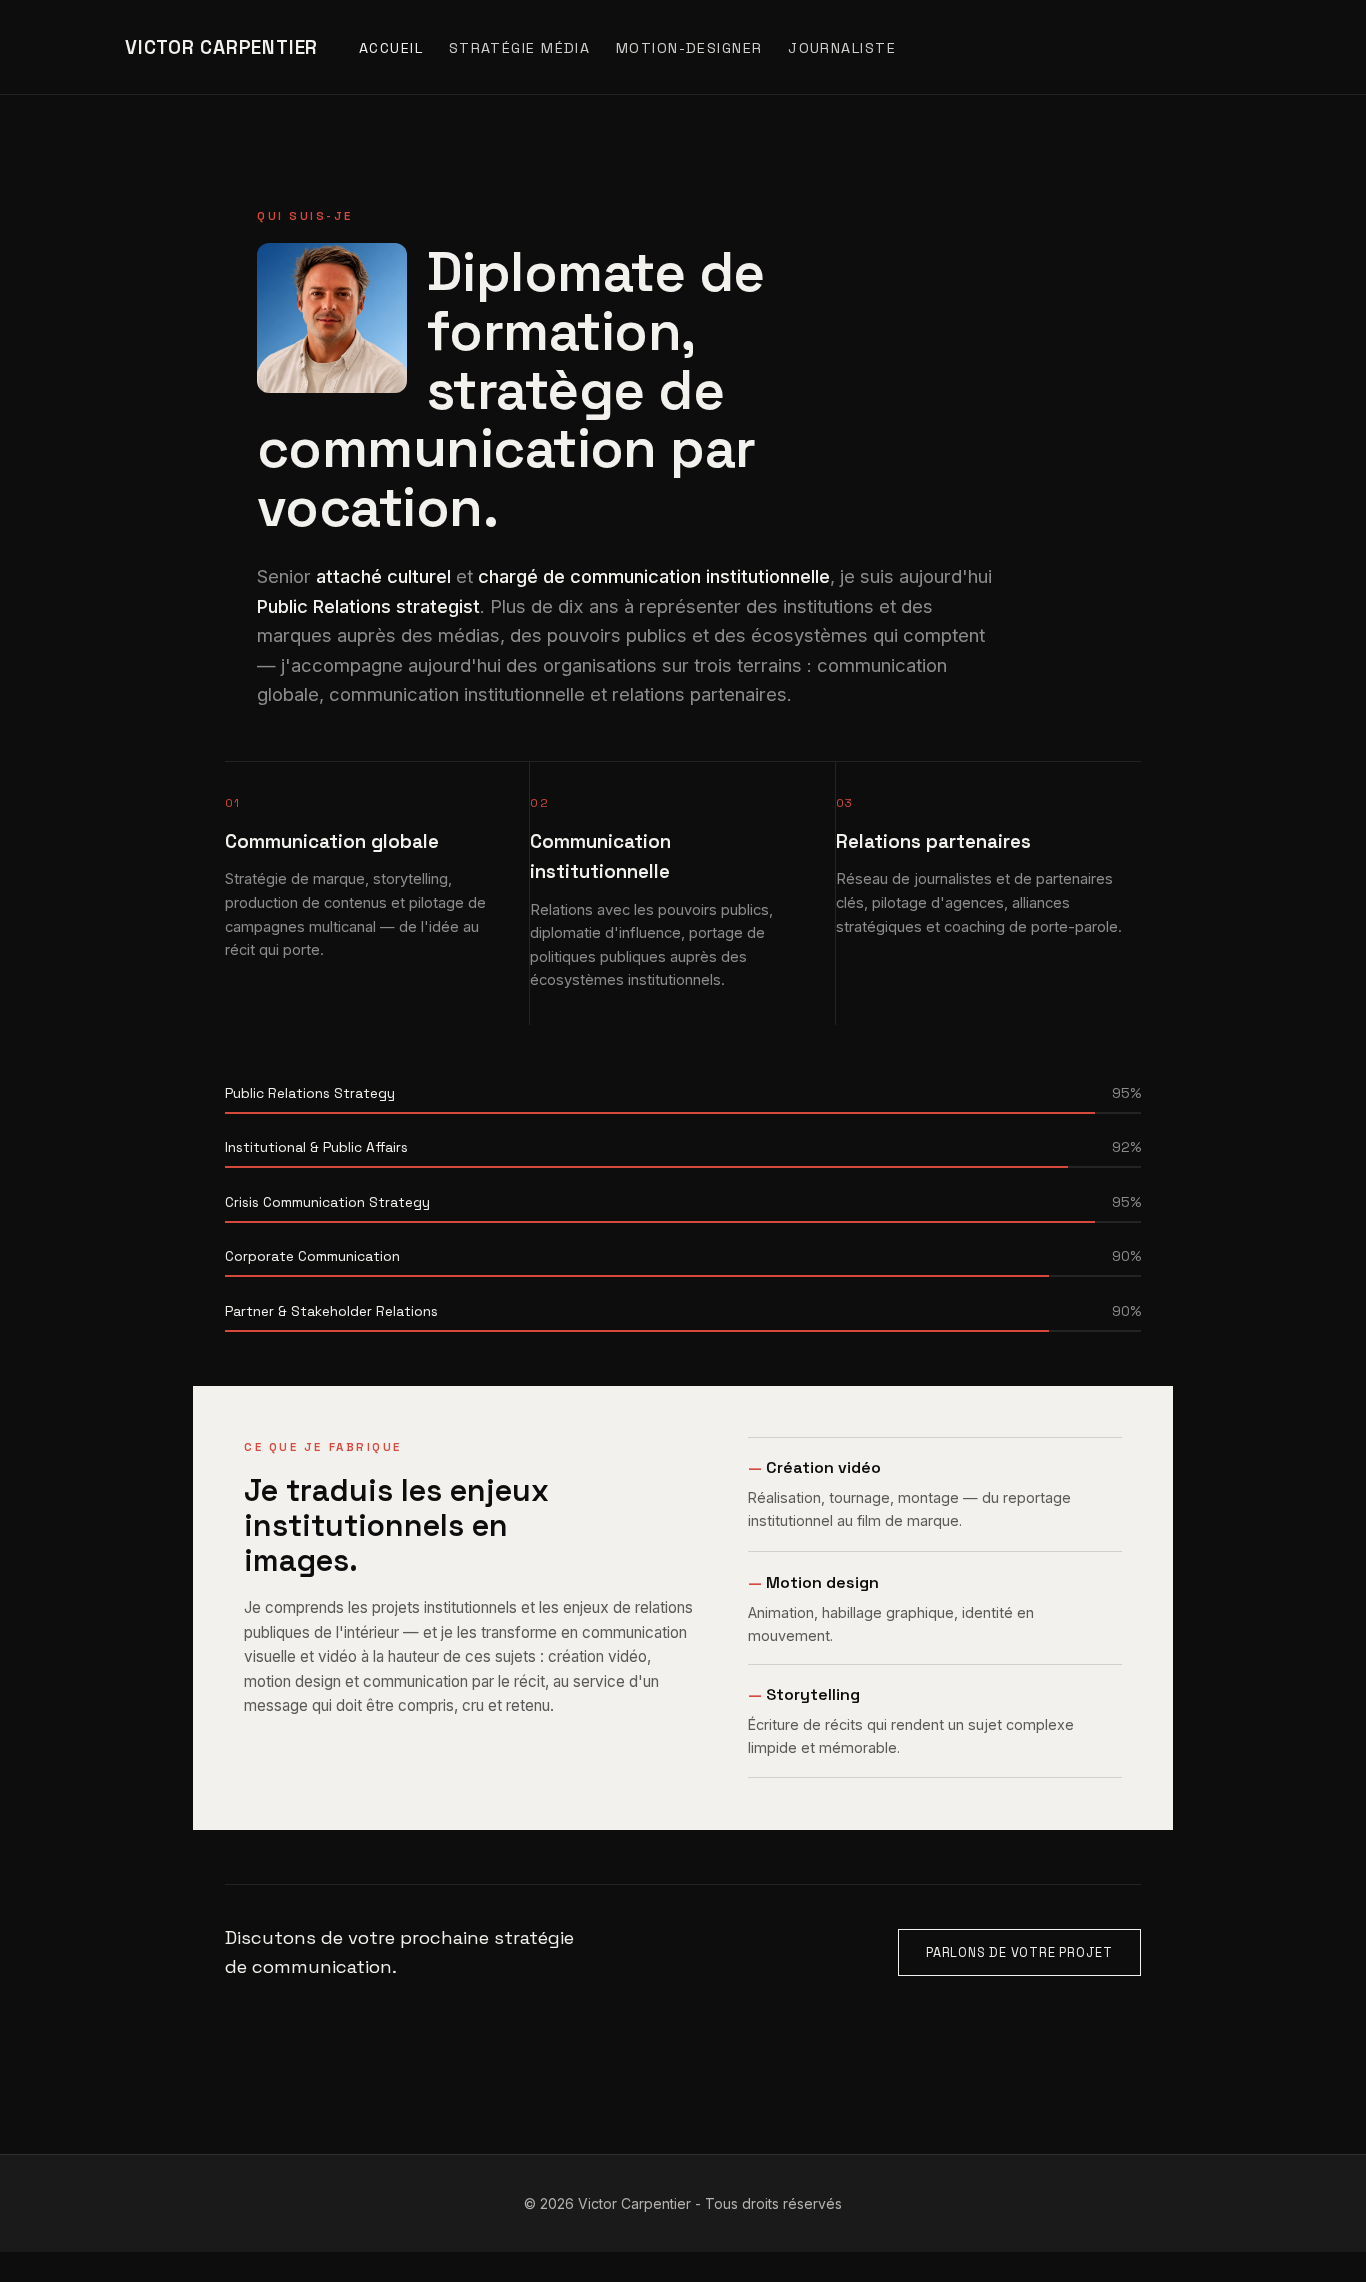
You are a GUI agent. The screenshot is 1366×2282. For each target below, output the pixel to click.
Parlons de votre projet (1019, 1953)
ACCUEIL (391, 48)
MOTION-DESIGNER (689, 48)
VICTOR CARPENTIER (221, 47)
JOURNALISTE (842, 48)
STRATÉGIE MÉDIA (520, 48)
